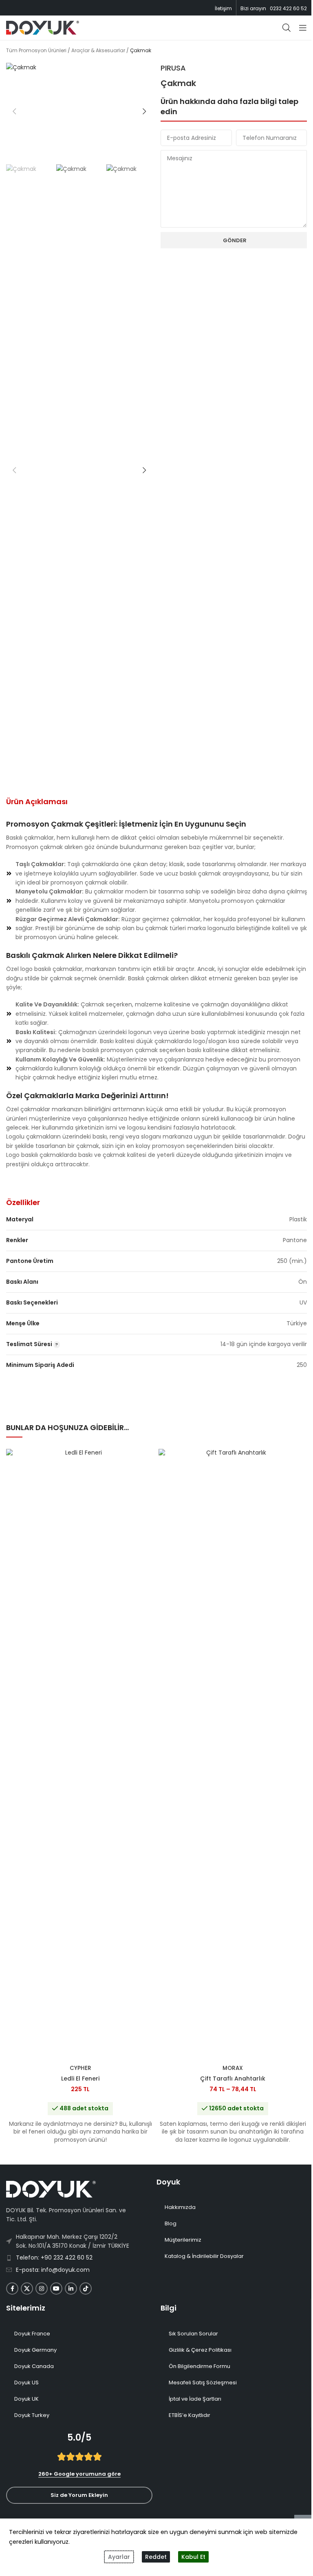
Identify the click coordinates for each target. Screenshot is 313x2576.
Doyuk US (26, 2383)
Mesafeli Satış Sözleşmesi (203, 2383)
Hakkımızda (180, 2207)
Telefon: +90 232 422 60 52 (54, 2258)
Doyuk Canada (34, 2366)
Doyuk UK (26, 2399)
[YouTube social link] (56, 2289)
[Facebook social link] (12, 2289)
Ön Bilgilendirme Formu (199, 2366)
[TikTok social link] (86, 2289)
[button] (14, 111)
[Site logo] (43, 27)
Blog (171, 2223)
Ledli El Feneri (80, 2078)
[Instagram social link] (42, 2289)
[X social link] (27, 2289)
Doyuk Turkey (32, 2415)
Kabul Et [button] (193, 2557)
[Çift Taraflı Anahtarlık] (233, 1755)
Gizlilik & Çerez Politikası (200, 2350)
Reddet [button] (156, 2557)
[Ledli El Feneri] (80, 1755)
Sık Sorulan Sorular (193, 2334)
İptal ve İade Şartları (195, 2399)
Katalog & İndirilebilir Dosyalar (204, 2256)
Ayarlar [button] (119, 2557)
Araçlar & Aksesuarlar (98, 50)
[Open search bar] (287, 28)
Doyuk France (32, 2334)
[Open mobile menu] (303, 28)
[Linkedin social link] (71, 2289)
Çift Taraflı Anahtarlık (233, 2078)
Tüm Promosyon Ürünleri (36, 50)
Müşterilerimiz (183, 2240)
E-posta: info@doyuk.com (53, 2270)
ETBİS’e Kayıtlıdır (190, 2415)
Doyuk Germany (35, 2350)
